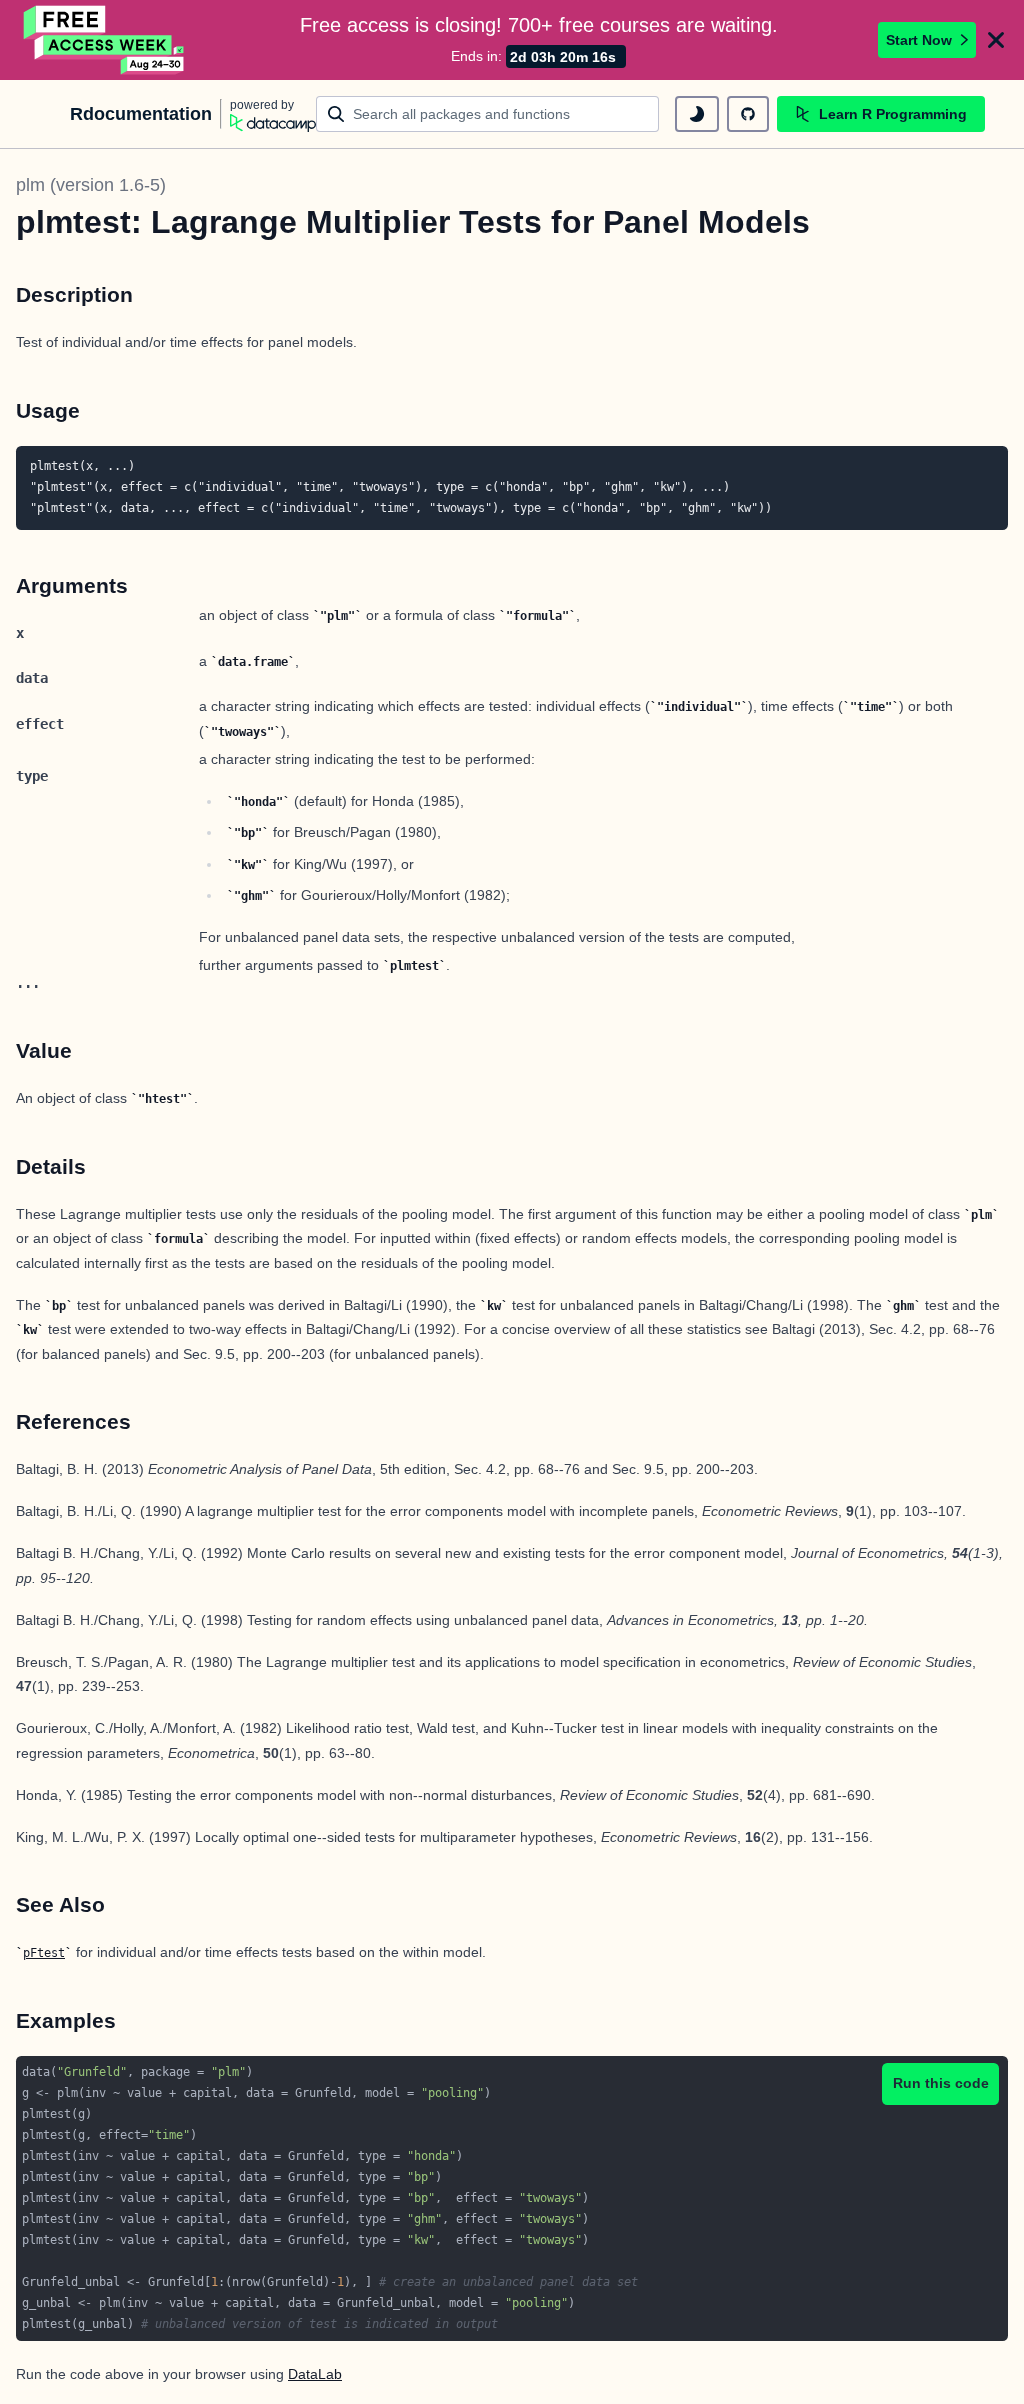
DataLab (315, 2374)
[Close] (996, 40)
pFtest (44, 1953)
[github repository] (748, 114)
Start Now (919, 40)
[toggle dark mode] (697, 114)
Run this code (941, 2083)
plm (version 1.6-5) (91, 185)
